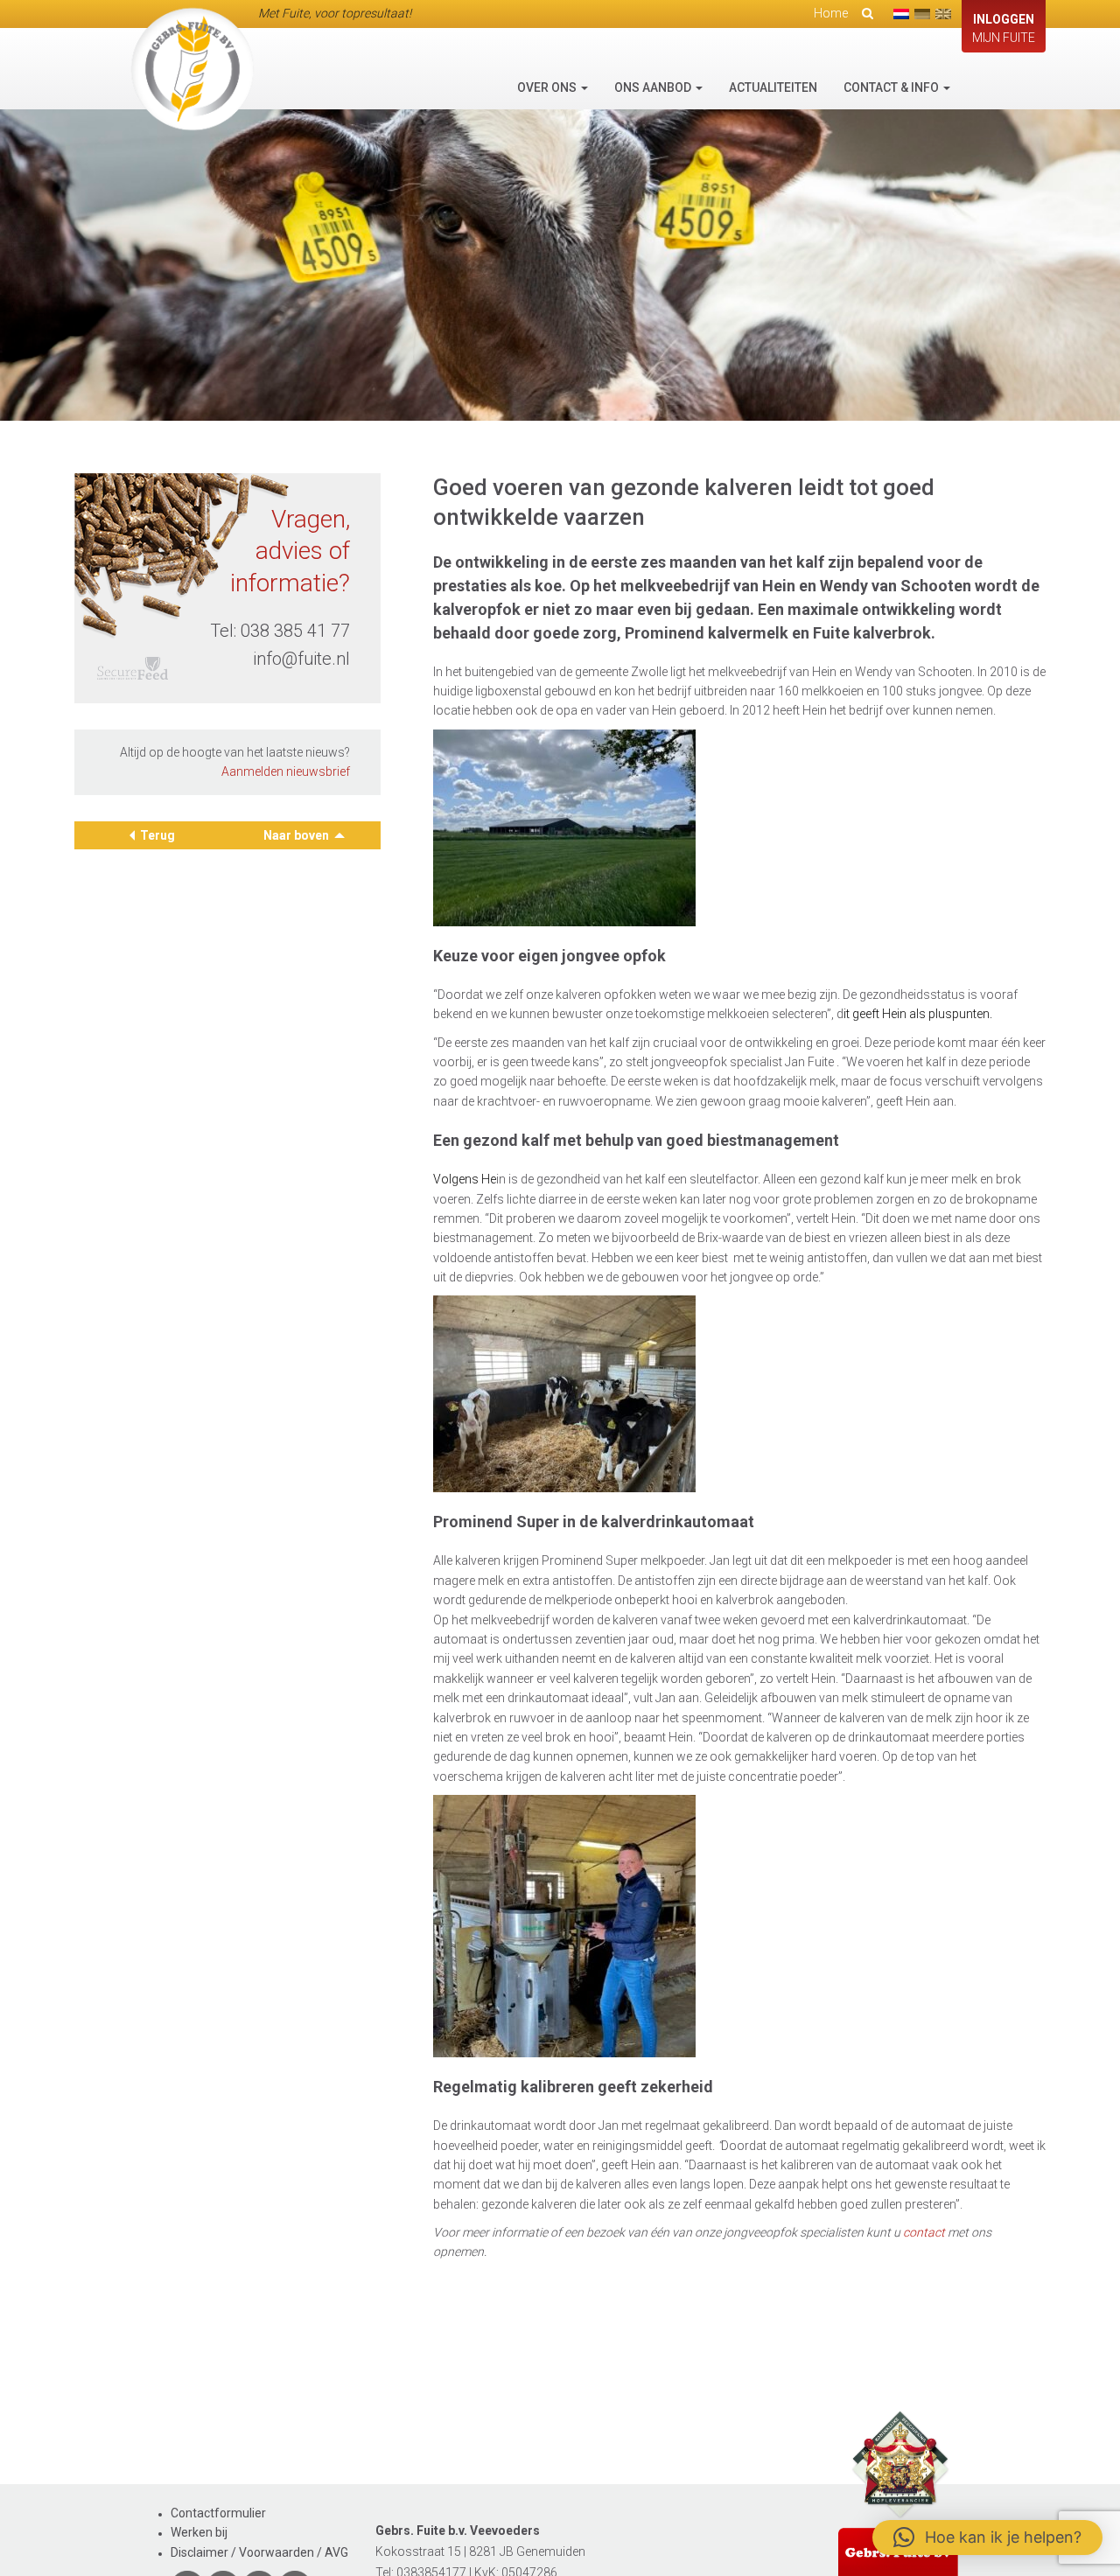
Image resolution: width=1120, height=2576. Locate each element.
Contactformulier (218, 2513)
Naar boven (297, 835)
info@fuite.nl (301, 659)
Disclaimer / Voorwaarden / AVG (259, 2552)
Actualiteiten (773, 87)
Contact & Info (892, 87)
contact (924, 2232)
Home (831, 13)
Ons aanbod (654, 87)
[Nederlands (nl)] (901, 14)
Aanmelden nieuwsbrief (286, 772)
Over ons (548, 87)
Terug (157, 835)
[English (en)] (943, 14)
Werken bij (199, 2532)
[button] (987, 2538)
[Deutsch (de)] (922, 14)
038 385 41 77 (295, 631)
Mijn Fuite (1004, 28)
